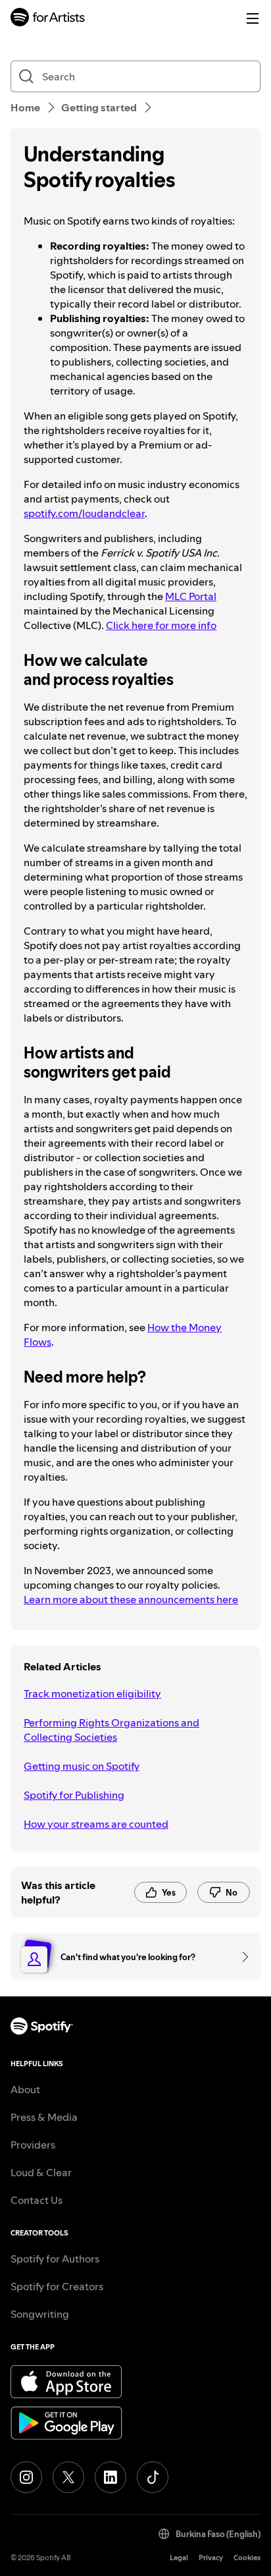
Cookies (247, 2558)
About (25, 2089)
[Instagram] (26, 2477)
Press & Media (44, 2117)
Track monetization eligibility (92, 1693)
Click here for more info (161, 625)
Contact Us (37, 2200)
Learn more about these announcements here (131, 1599)
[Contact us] (241, 1957)
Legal (179, 2558)
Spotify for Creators (57, 2286)
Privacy (211, 2558)
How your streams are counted (96, 1824)
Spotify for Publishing (74, 1795)
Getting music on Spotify (82, 1766)
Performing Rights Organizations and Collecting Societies (111, 1730)
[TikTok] (153, 2477)
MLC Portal (191, 596)
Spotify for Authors (55, 2259)
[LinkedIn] (111, 2477)
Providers (33, 2145)
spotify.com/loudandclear (84, 513)
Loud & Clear (41, 2172)
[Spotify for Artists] (48, 19)
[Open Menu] (253, 18)
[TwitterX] (68, 2477)
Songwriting (40, 2314)
